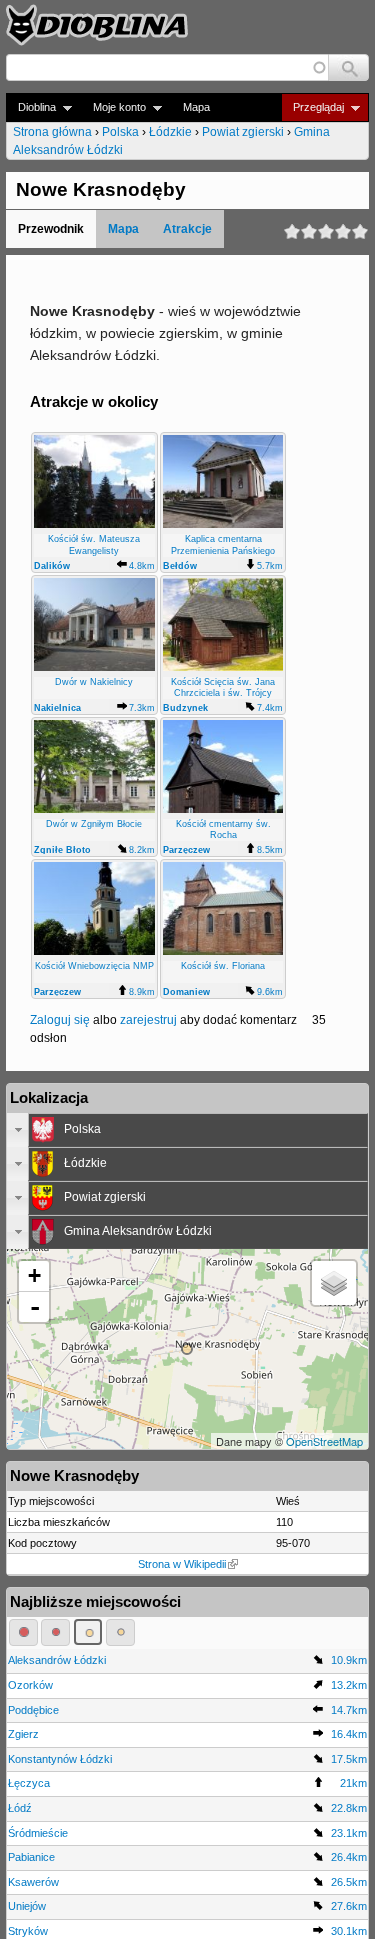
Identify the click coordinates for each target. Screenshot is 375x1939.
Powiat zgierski (243, 132)
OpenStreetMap (324, 1441)
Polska (120, 132)
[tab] (187, 1130)
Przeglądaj (312, 107)
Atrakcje (187, 229)
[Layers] (334, 1283)
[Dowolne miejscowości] (120, 1632)
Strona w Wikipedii (182, 1564)
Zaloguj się (60, 1020)
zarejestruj (148, 1020)
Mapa (196, 107)
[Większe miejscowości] (88, 1632)
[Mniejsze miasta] (55, 1632)
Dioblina (31, 107)
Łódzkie (170, 132)
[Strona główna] (97, 25)
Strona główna (52, 132)
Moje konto (113, 107)
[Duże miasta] (23, 1632)
